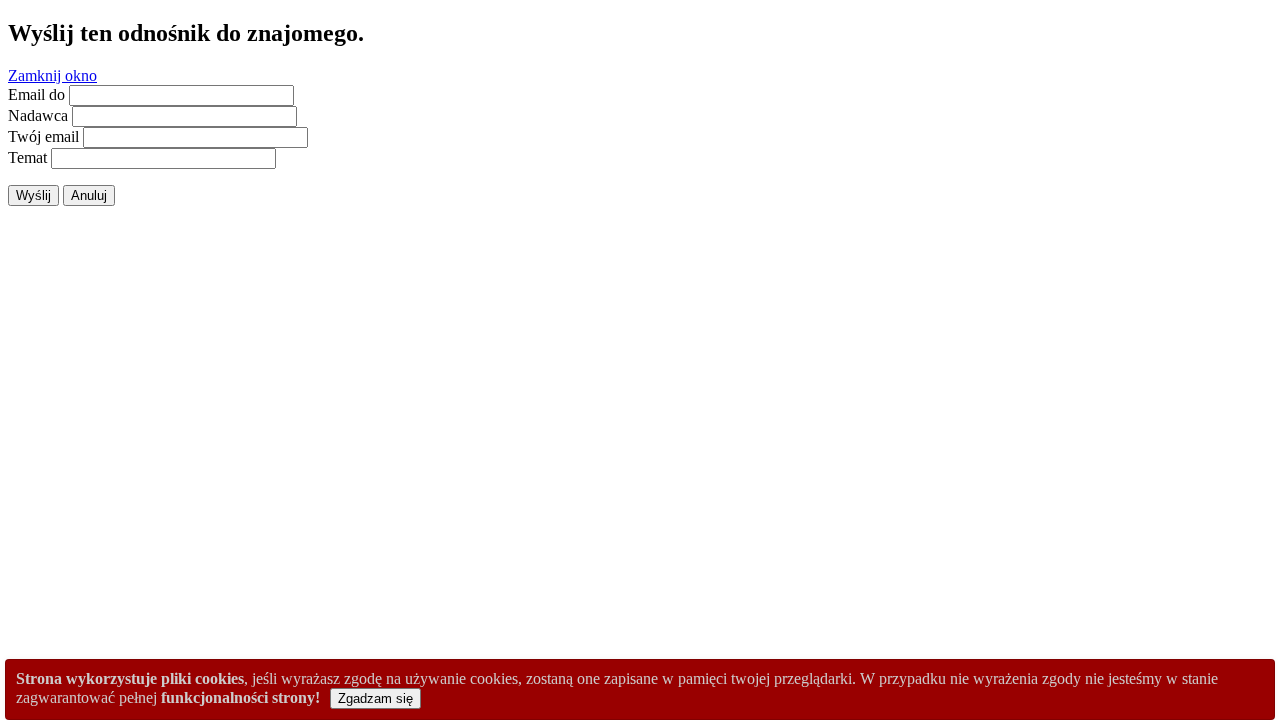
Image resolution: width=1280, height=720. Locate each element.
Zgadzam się (375, 698)
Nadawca (38, 115)
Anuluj (89, 195)
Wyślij (33, 195)
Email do (36, 94)
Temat (27, 157)
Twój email (43, 136)
